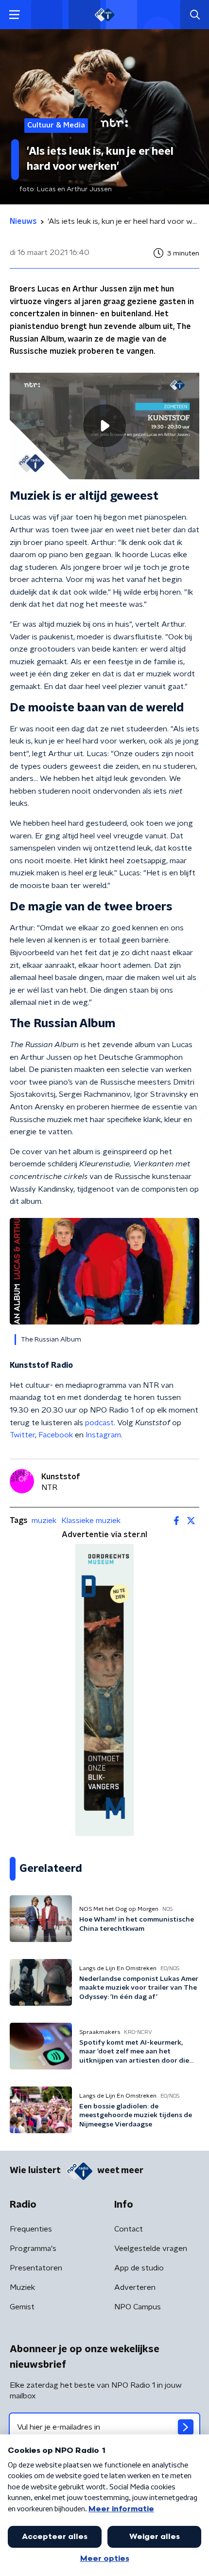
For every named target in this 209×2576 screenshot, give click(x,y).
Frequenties (31, 2229)
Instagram (103, 1435)
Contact (129, 2229)
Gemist (22, 2307)
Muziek (22, 2287)
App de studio (139, 2268)
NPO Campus (138, 2307)
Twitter (22, 1435)
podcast (99, 1423)
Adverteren (135, 2287)
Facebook (56, 1435)
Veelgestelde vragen (151, 2249)
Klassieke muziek (91, 1521)
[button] (14, 15)
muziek (44, 1521)
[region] (104, 426)
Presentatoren (36, 2268)
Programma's (33, 2249)
